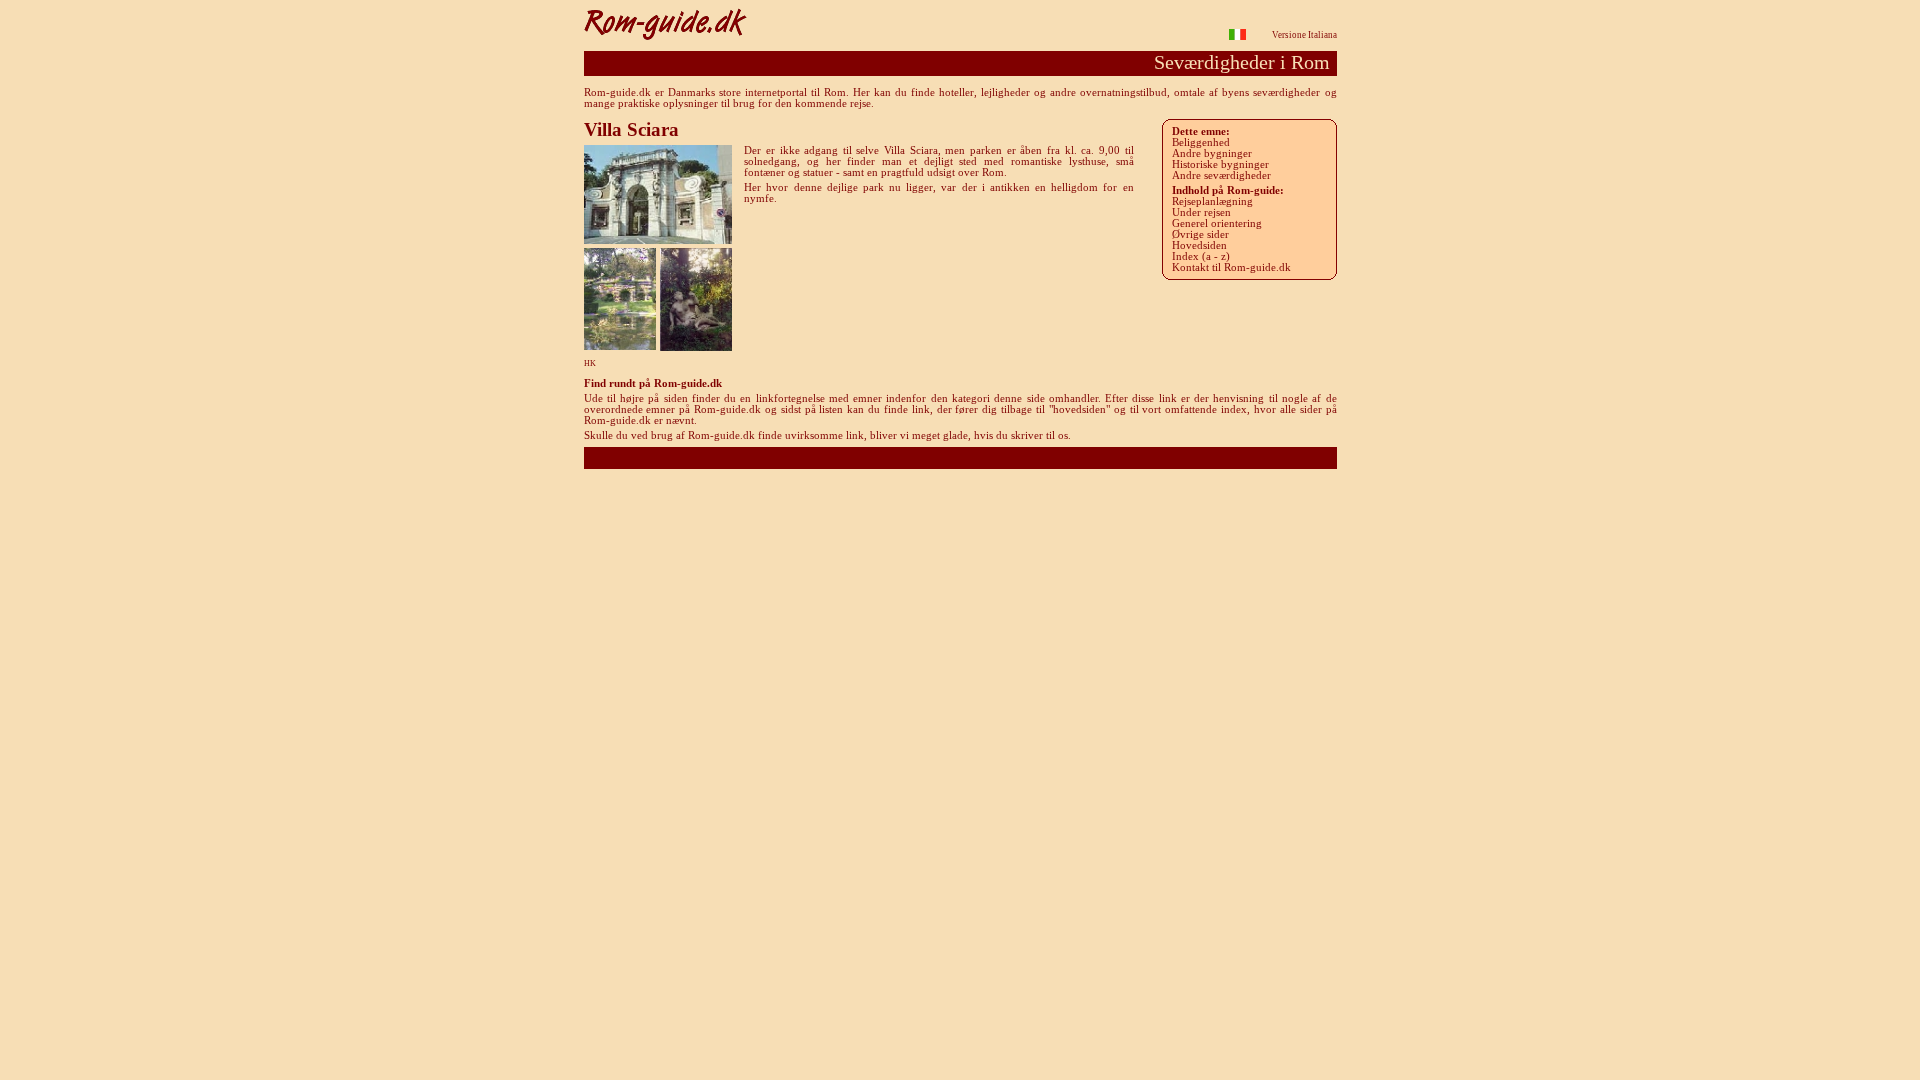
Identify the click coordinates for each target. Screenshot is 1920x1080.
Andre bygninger (1212, 153)
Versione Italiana (1304, 35)
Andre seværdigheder (1221, 175)
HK (590, 363)
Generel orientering (1217, 223)
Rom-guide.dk (960, 457)
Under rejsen (1201, 212)
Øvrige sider (1200, 234)
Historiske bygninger (1220, 164)
